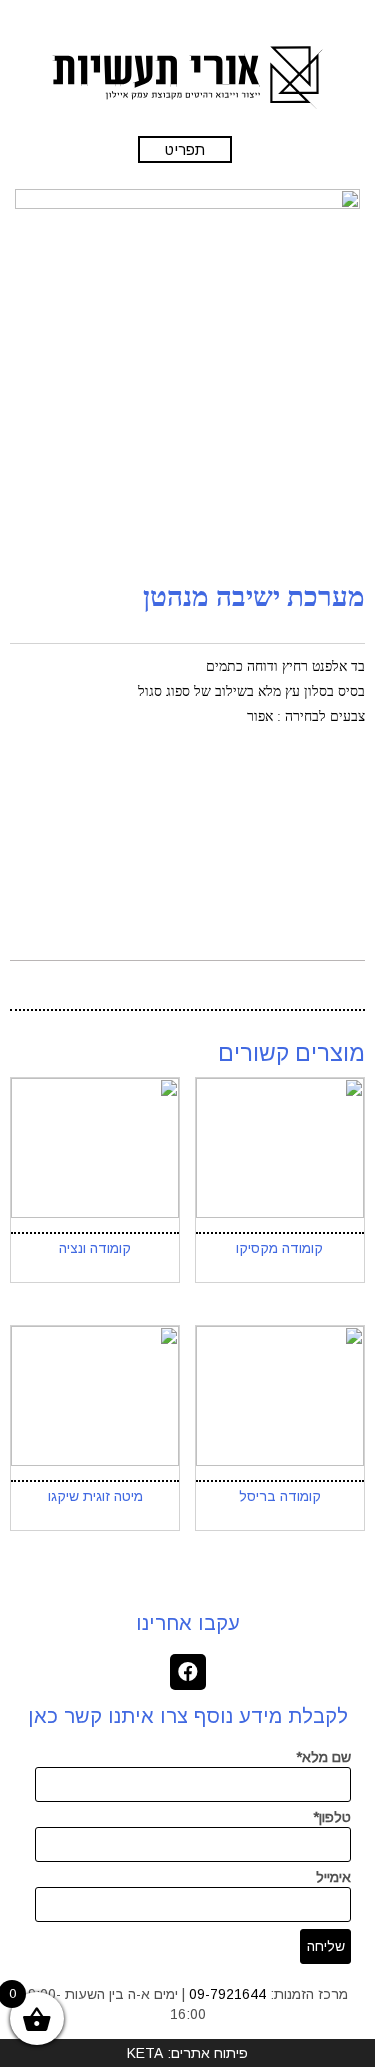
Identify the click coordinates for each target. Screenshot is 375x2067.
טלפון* (332, 1817)
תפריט (185, 149)
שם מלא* (323, 1757)
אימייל (333, 1877)
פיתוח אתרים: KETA (187, 2053)
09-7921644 (227, 1994)
